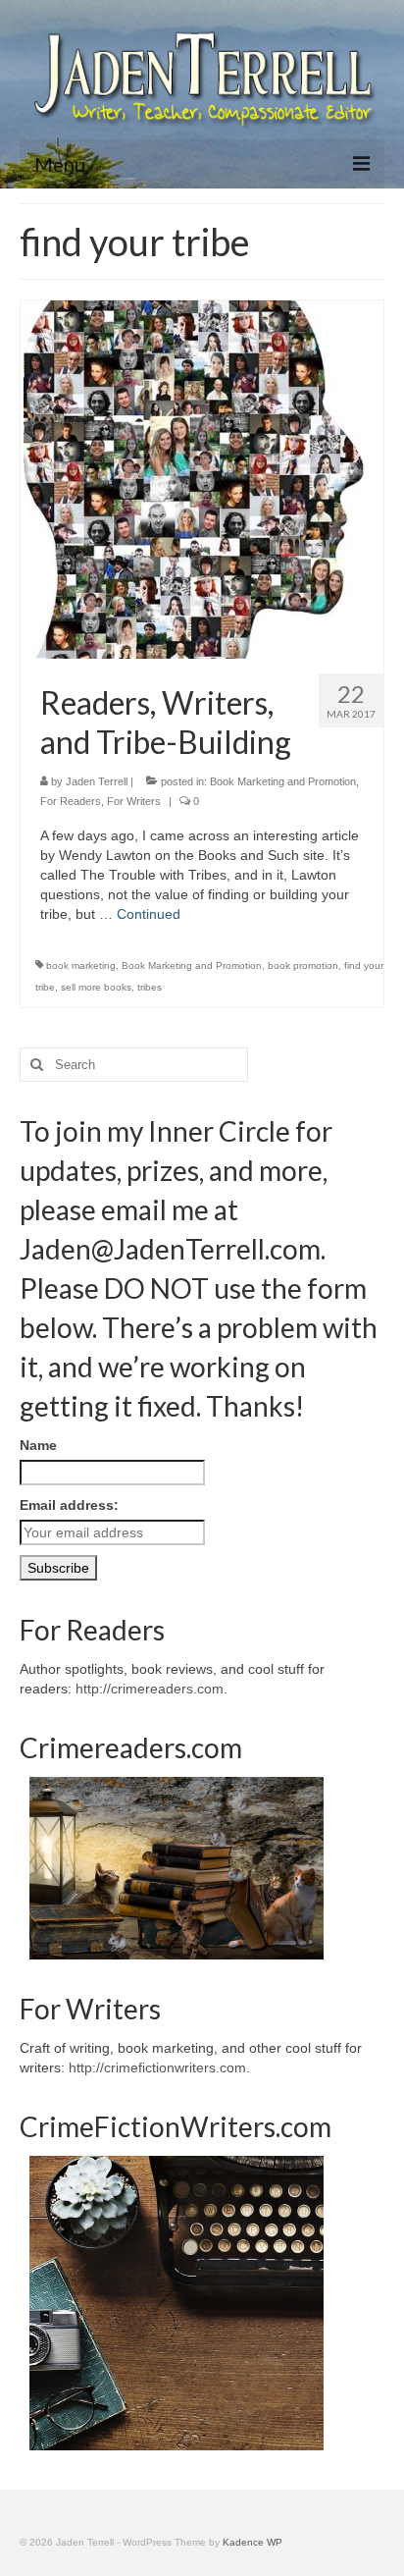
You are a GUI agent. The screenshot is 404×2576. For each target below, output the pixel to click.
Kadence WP (252, 2542)
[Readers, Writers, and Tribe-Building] (202, 478)
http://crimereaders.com (150, 1689)
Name (38, 1445)
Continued (149, 914)
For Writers (134, 801)
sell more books (96, 987)
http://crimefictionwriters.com (157, 2067)
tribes (150, 987)
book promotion (303, 966)
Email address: (69, 1505)
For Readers (71, 801)
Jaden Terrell (97, 781)
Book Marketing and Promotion (283, 781)
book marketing (81, 966)
